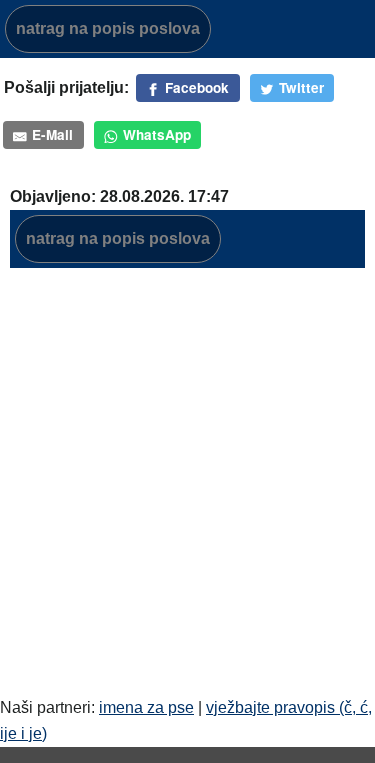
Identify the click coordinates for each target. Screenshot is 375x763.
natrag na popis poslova (108, 28)
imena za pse (146, 707)
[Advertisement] (187, 471)
